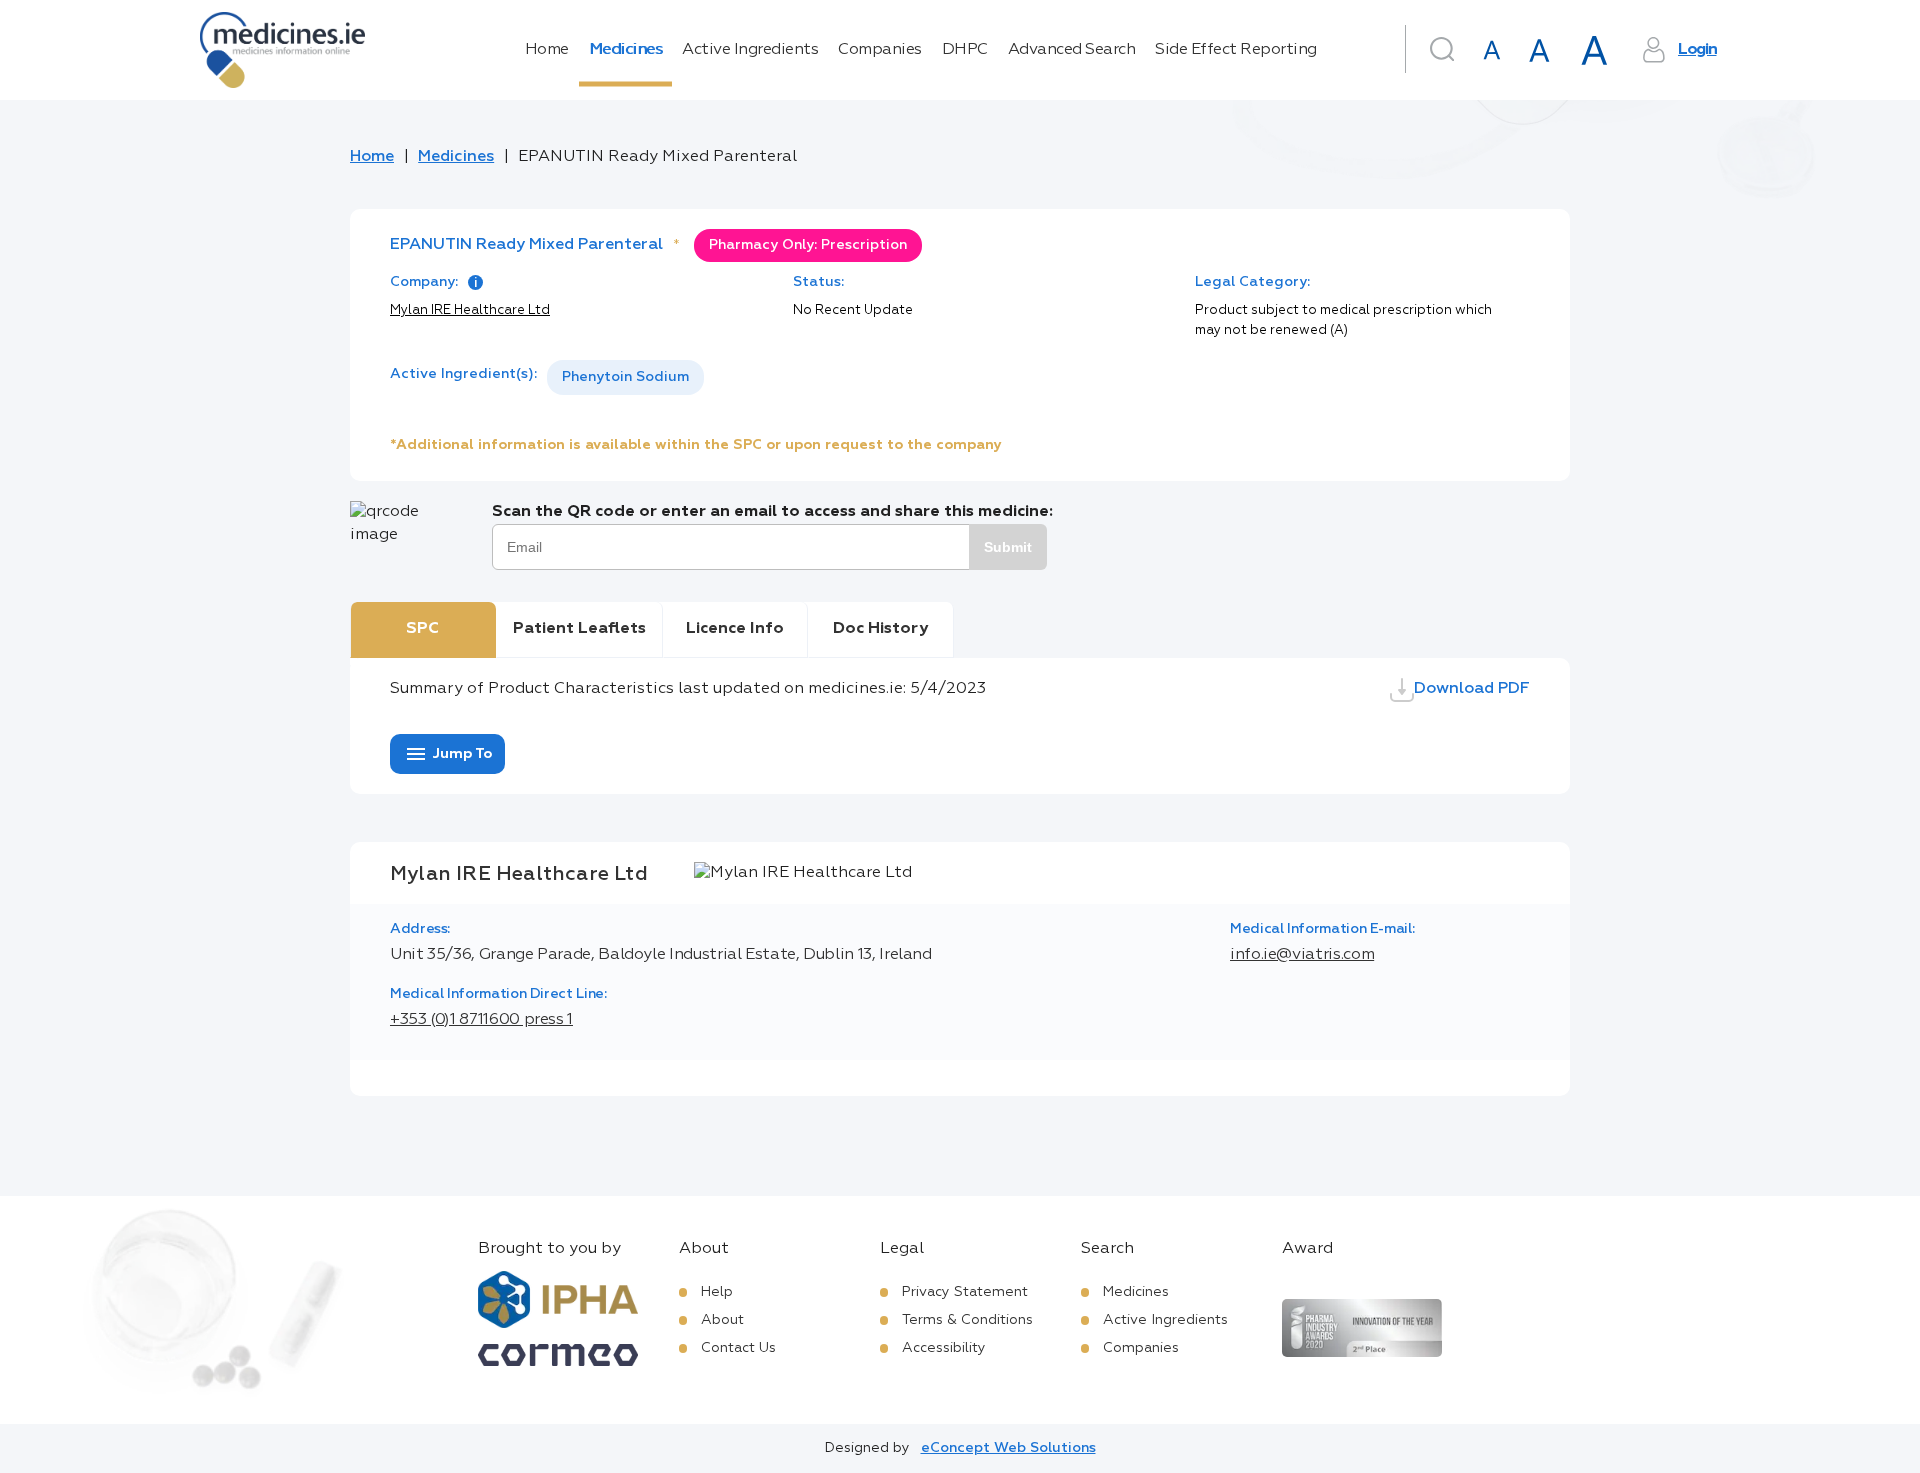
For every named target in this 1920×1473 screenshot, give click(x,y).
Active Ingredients (750, 50)
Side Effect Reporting (1236, 50)
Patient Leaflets (579, 629)
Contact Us (738, 1348)
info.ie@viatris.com (1302, 955)
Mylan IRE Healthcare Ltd (470, 310)
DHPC (965, 50)
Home (547, 50)
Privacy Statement (965, 1292)
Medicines (626, 50)
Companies (880, 50)
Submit (1008, 547)
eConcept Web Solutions (1008, 1448)
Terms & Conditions (967, 1320)
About (722, 1320)
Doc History (880, 629)
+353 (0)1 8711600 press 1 (481, 1020)
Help (717, 1292)
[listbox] (625, 377)
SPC (422, 629)
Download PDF (1472, 689)
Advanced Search (1072, 50)
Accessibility (944, 1348)
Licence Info (735, 629)
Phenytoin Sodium (625, 377)
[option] (625, 377)
